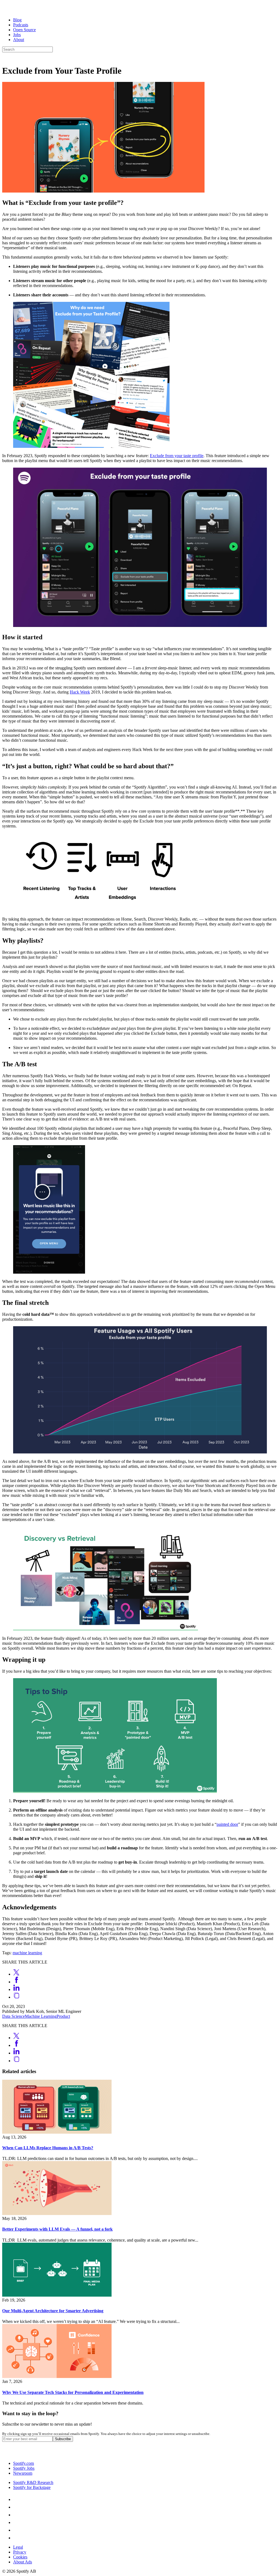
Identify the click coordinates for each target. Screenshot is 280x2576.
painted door (227, 1824)
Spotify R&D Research (33, 2482)
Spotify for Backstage (32, 2487)
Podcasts (21, 25)
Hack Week (80, 692)
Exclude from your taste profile (177, 456)
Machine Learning (41, 2016)
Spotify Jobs (24, 2468)
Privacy (20, 2552)
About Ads (23, 2562)
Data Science (14, 2016)
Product (63, 2016)
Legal (18, 2547)
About (19, 40)
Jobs (17, 35)
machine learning (27, 1953)
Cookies (20, 2557)
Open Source (24, 30)
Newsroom (23, 2473)
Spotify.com (24, 2463)
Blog (17, 20)
